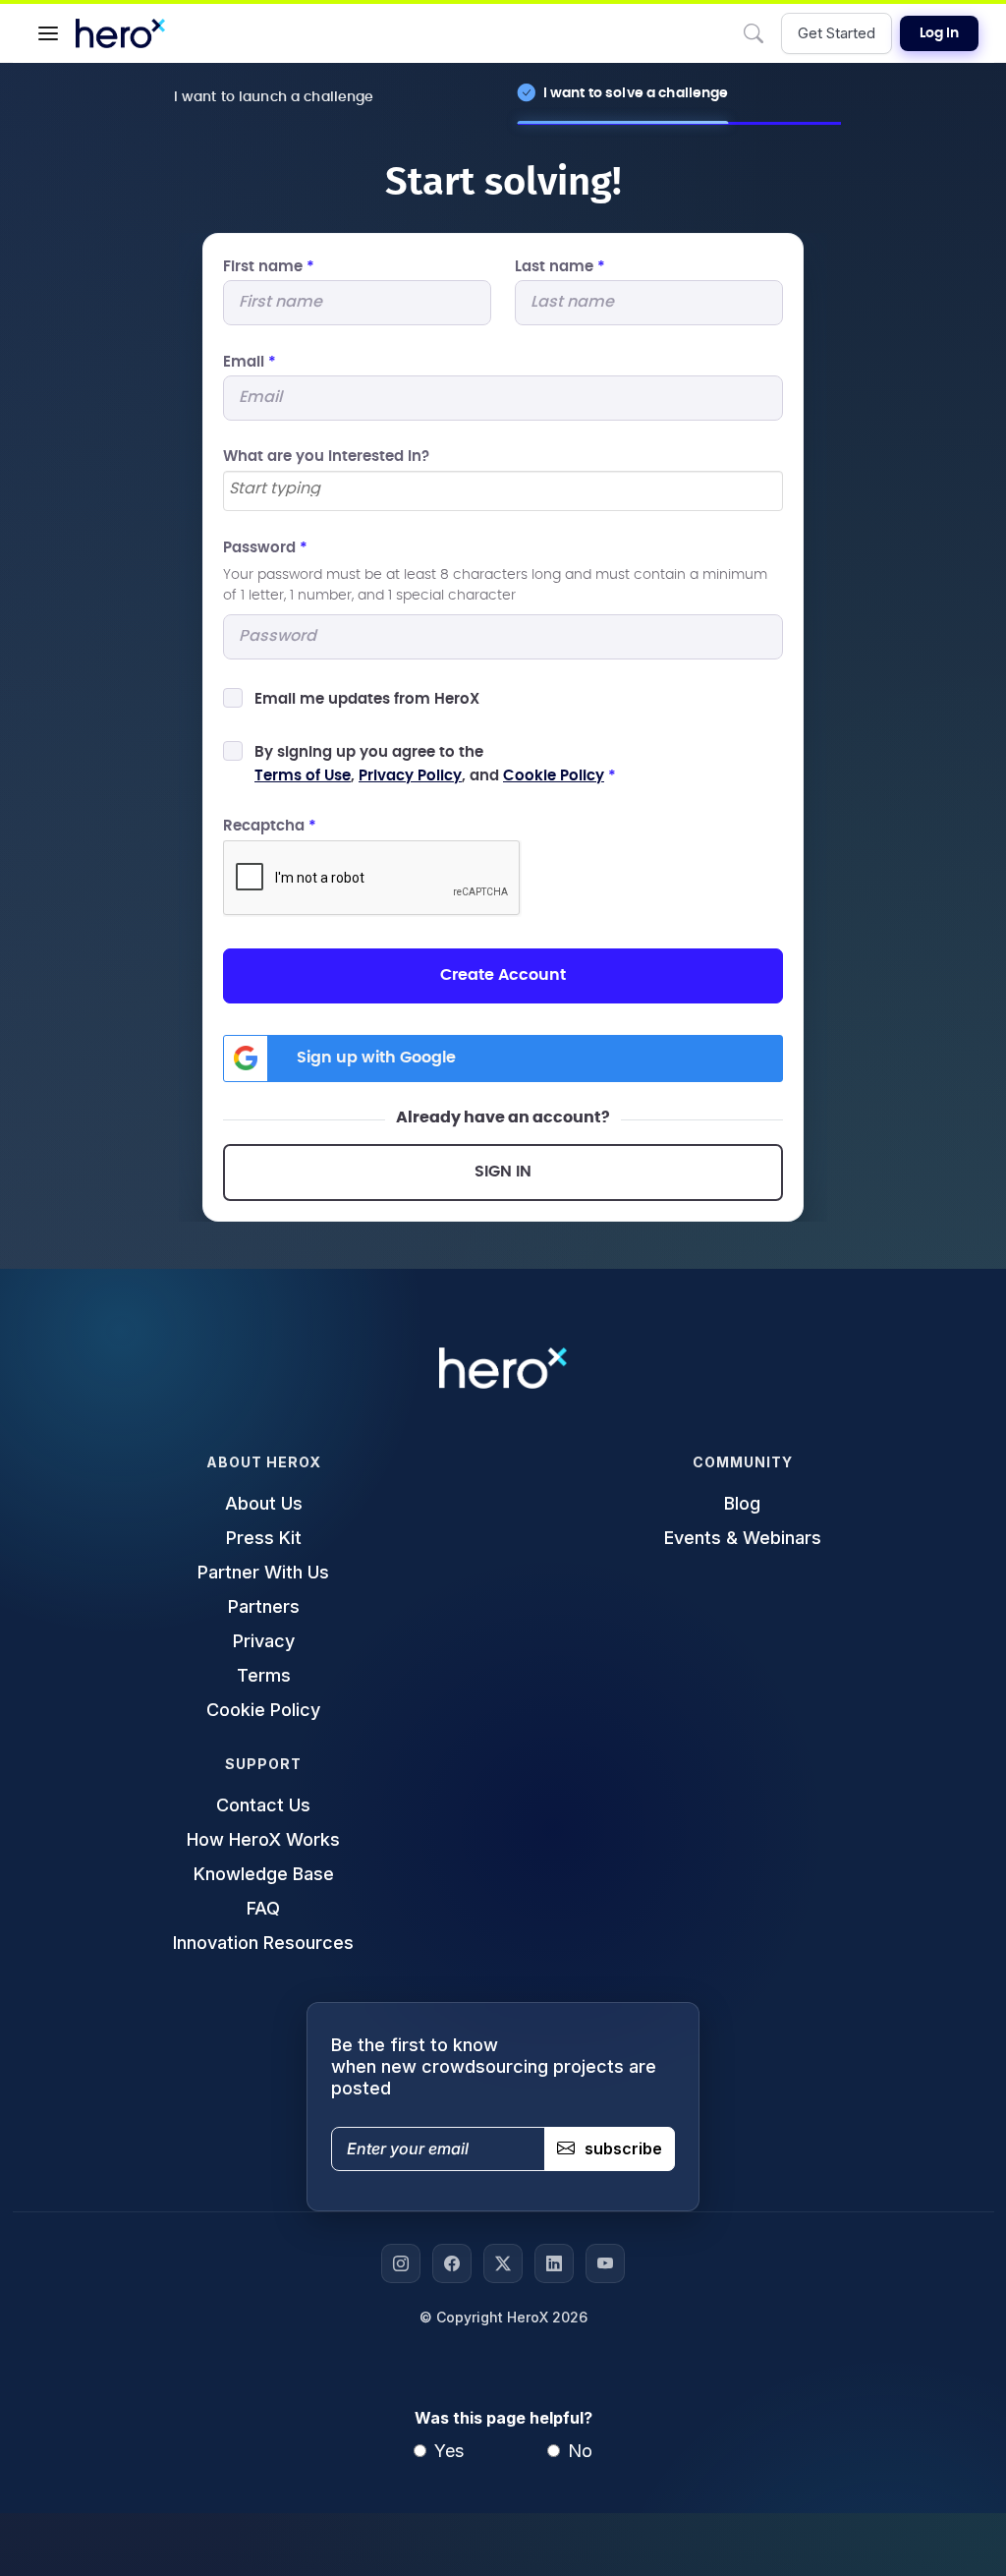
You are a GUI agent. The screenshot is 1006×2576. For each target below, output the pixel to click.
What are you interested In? (326, 457)
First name (269, 267)
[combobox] (503, 491)
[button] (48, 33)
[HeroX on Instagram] (401, 2263)
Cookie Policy (554, 776)
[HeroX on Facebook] (452, 2263)
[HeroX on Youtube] (605, 2263)
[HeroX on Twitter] (503, 2263)
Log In (939, 33)
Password (265, 548)
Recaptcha (270, 826)
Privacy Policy (410, 776)
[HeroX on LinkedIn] (554, 2263)
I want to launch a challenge (274, 97)
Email (250, 362)
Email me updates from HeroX (367, 699)
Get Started (837, 33)
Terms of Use (303, 776)
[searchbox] (489, 489)
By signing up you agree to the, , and (435, 764)
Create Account (503, 975)
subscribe (623, 2148)
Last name (560, 267)
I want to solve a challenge (636, 93)
